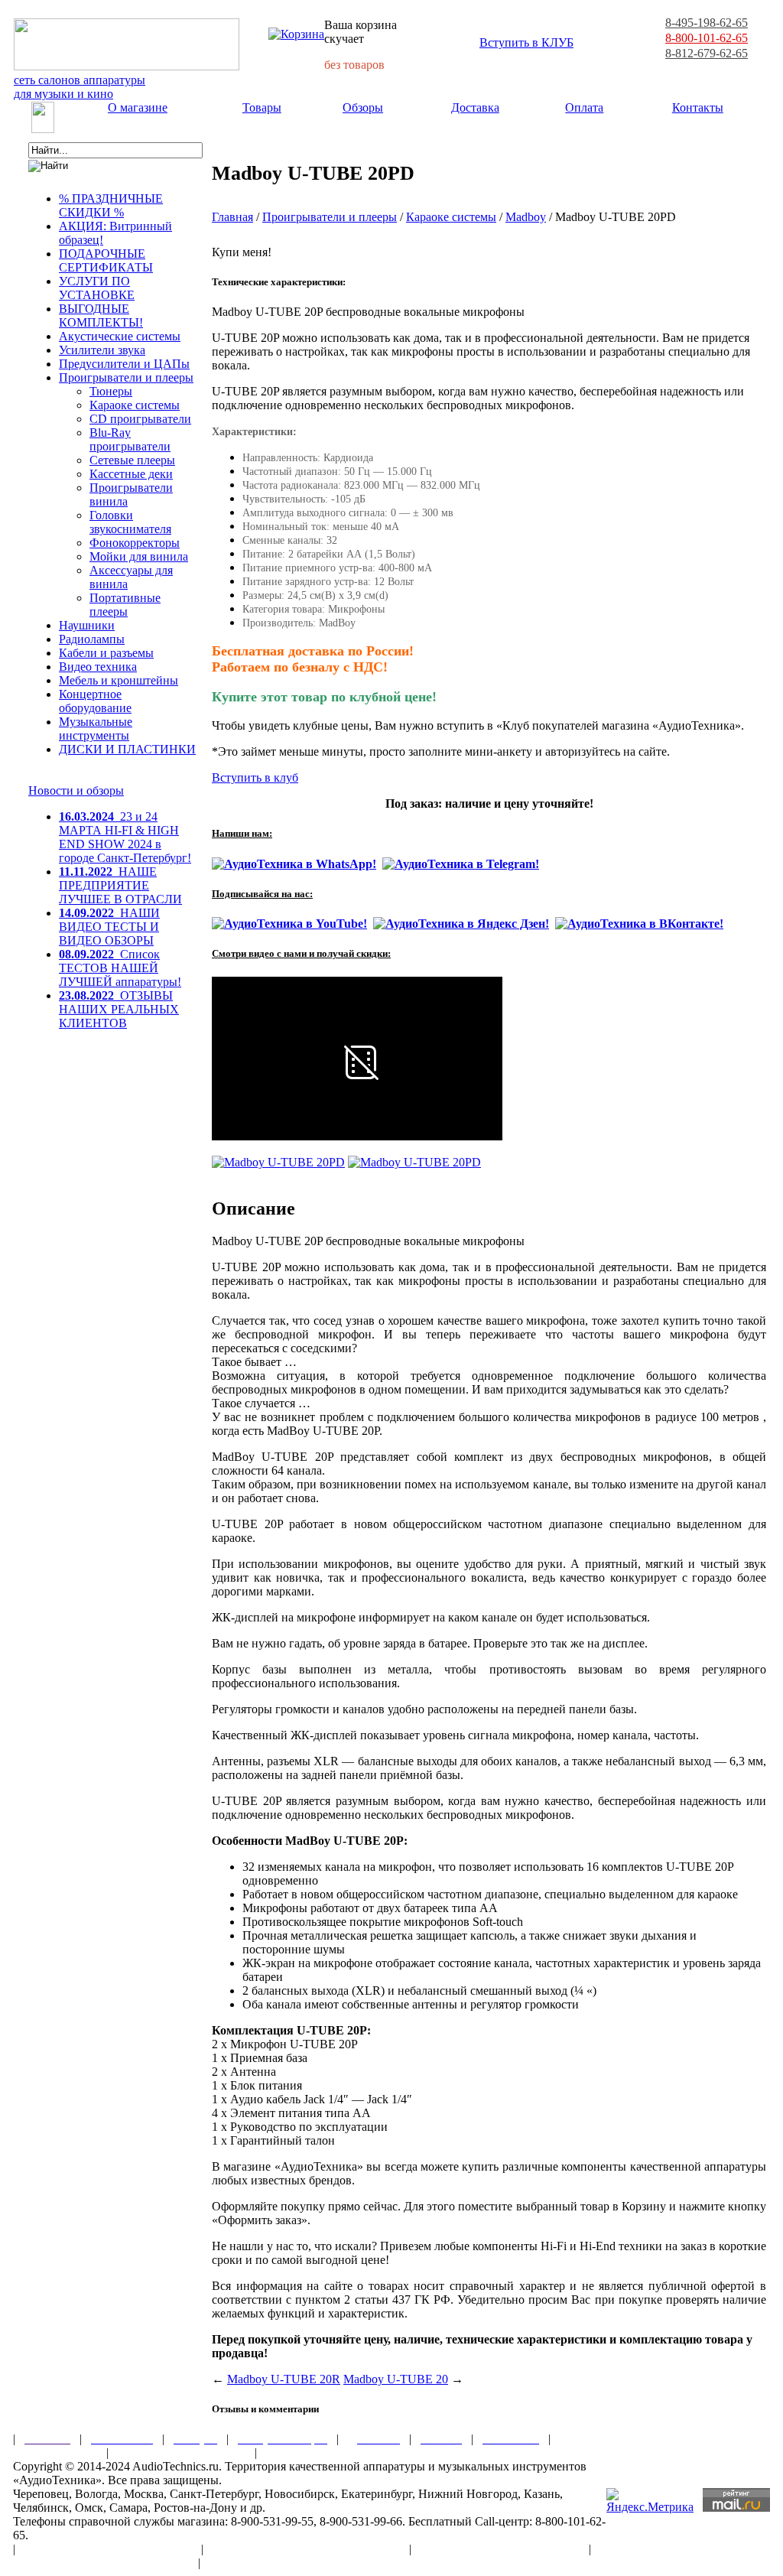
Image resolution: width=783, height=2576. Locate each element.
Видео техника (98, 667)
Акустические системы (120, 336)
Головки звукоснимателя (130, 522)
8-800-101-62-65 (707, 38)
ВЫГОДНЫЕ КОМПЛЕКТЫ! (101, 315)
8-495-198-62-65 (707, 23)
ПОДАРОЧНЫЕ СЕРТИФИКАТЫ (106, 260)
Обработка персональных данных (306, 2549)
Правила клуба (55, 2452)
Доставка (475, 107)
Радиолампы (92, 639)
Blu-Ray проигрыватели (130, 439)
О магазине (138, 107)
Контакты (698, 107)
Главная (232, 217)
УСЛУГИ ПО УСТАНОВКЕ (97, 288)
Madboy (526, 217)
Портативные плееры (125, 605)
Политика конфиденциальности (101, 2563)
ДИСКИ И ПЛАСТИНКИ (127, 749)
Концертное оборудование (95, 701)
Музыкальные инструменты (96, 729)
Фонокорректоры (135, 543)
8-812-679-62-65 (707, 53)
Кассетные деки (131, 474)
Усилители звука (102, 350)
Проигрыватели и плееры (126, 377)
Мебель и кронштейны (119, 680)
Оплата (584, 107)
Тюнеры (111, 391)
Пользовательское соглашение (108, 2549)
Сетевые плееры (132, 460)
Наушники (87, 625)
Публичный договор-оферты (500, 2549)
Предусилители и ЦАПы (124, 364)
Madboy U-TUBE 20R (284, 2379)
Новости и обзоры (76, 790)
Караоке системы (135, 405)
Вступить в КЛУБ (526, 42)
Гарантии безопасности (182, 2452)
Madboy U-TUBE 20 (396, 2379)
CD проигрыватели (140, 419)
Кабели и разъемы (106, 653)
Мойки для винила (139, 556)
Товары (262, 107)
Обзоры (363, 107)
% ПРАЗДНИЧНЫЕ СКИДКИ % (111, 205)
